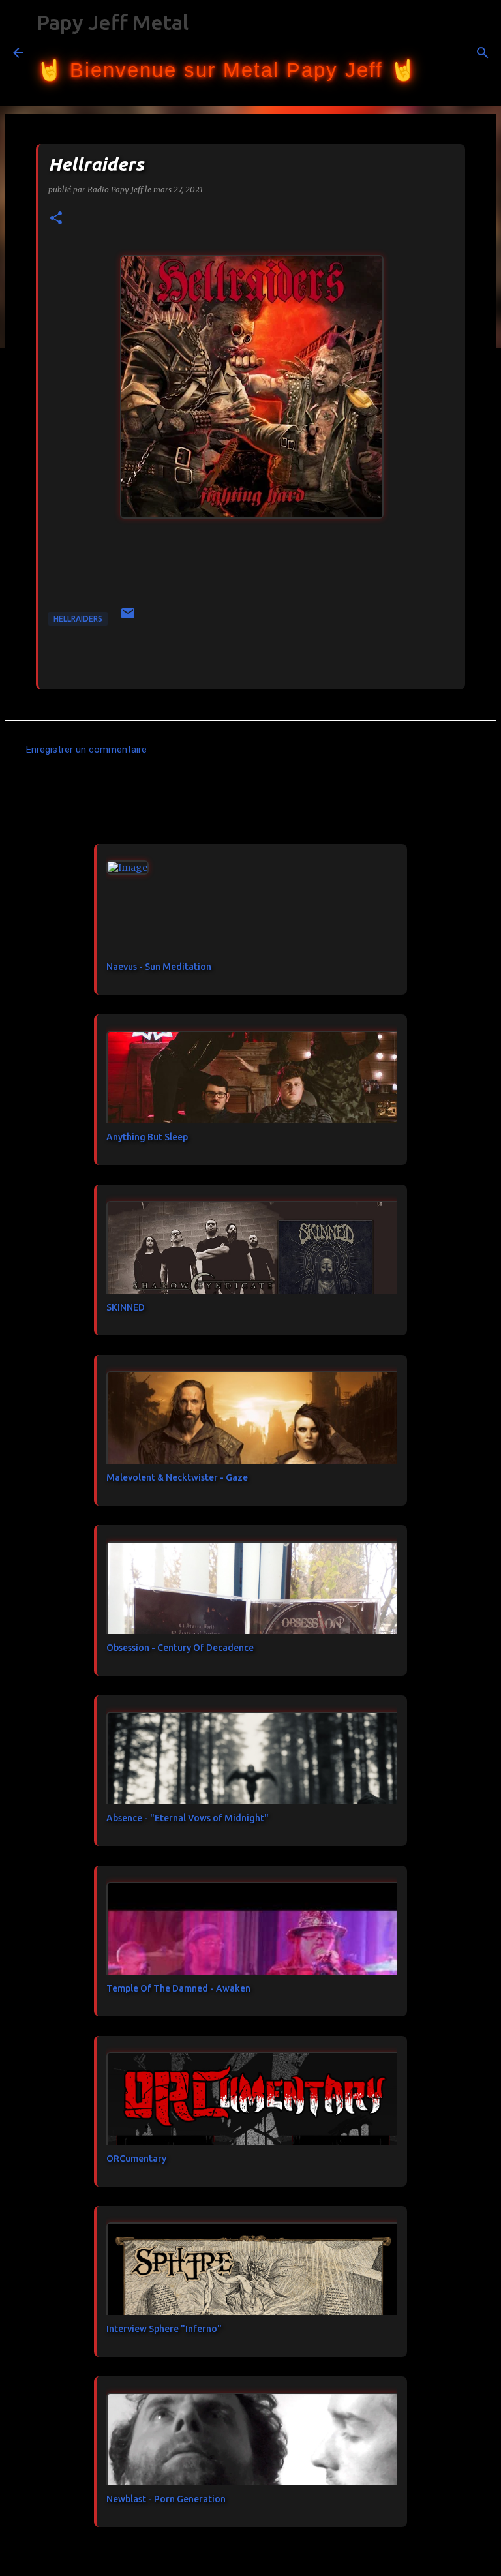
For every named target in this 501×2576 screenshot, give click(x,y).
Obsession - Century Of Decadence (180, 1648)
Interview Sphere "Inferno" (164, 2329)
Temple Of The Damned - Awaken (178, 1988)
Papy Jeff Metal (113, 22)
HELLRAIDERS (78, 619)
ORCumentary (136, 2159)
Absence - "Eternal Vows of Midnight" (188, 1818)
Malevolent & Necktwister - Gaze (177, 1477)
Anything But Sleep (147, 1137)
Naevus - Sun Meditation (159, 967)
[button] (56, 219)
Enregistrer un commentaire (86, 750)
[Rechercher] (434, 53)
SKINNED (126, 1307)
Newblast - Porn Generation (166, 2499)
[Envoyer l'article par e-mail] (128, 618)
